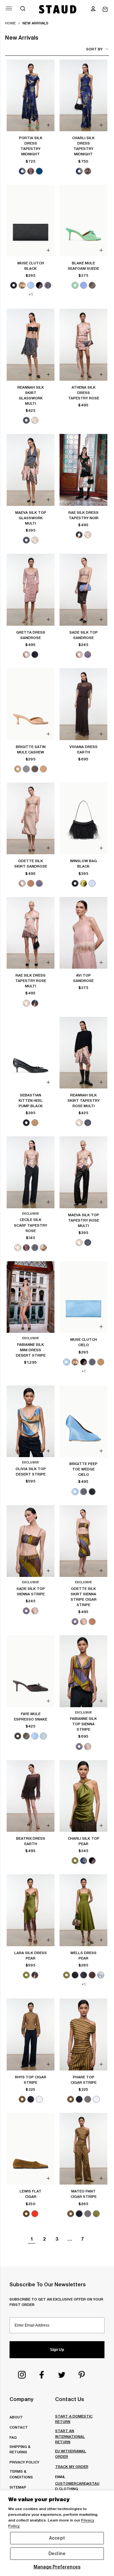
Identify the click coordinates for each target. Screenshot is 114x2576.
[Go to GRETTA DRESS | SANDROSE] (31, 590)
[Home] (58, 9)
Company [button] (21, 2399)
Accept (57, 2538)
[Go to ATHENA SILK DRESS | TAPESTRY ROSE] (83, 345)
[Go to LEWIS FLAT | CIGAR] (31, 2149)
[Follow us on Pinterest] (82, 2375)
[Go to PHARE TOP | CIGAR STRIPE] (83, 2034)
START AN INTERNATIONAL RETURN (70, 2436)
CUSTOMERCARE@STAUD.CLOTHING (77, 2486)
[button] (93, 9)
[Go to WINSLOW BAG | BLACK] (83, 819)
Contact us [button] (70, 2399)
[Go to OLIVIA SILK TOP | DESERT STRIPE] (31, 1421)
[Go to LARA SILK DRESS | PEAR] (31, 1910)
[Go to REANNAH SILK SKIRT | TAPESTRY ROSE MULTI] (83, 1053)
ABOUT (16, 2417)
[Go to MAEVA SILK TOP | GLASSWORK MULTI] (31, 470)
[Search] (23, 9)
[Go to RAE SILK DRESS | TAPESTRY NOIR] (83, 470)
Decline (57, 2553)
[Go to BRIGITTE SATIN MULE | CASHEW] (31, 704)
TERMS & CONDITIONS (21, 2474)
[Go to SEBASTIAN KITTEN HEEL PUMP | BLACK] (31, 1053)
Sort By (94, 49)
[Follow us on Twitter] (62, 2375)
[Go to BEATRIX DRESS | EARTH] (31, 1796)
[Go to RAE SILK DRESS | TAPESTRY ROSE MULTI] (31, 933)
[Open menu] (9, 8)
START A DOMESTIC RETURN (74, 2419)
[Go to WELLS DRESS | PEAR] (83, 1910)
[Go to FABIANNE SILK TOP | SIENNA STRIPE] (83, 1671)
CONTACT (19, 2427)
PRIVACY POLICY (24, 2462)
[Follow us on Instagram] (22, 2375)
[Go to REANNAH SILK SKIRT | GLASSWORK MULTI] (31, 345)
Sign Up (57, 2350)
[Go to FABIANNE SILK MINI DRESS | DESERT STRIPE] (31, 1297)
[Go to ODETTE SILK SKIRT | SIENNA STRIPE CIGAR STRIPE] (83, 1541)
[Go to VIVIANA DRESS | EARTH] (83, 704)
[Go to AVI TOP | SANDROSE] (83, 933)
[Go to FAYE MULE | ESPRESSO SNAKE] (31, 1671)
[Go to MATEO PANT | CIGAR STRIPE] (83, 2149)
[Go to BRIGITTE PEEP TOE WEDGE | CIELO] (83, 1421)
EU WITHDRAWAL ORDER (71, 2454)
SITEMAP (18, 2487)
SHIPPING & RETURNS (20, 2449)
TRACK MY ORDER (72, 2466)
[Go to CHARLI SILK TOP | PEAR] (83, 1796)
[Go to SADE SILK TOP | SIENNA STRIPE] (31, 1541)
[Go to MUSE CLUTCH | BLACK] (31, 221)
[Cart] (105, 9)
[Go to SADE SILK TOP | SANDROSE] (83, 590)
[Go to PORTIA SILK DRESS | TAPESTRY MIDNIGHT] (31, 96)
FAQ (13, 2437)
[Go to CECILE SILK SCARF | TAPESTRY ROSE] (31, 1172)
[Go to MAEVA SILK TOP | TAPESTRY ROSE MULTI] (83, 1172)
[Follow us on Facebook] (42, 2375)
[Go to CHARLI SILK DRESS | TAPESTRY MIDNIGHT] (83, 96)
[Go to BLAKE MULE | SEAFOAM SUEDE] (83, 221)
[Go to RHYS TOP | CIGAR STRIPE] (31, 2034)
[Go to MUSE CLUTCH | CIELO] (83, 1297)
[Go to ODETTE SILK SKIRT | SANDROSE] (31, 819)
